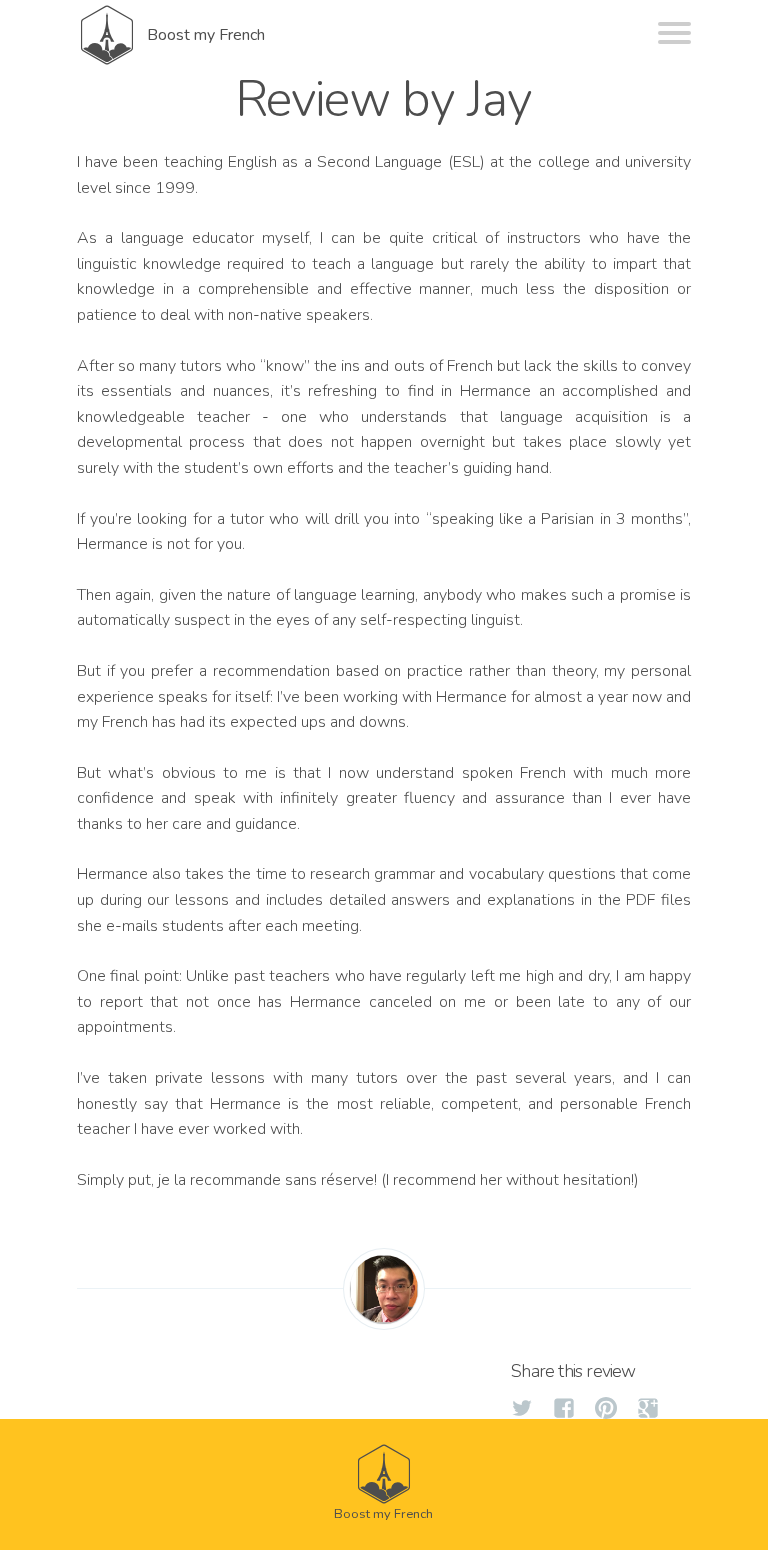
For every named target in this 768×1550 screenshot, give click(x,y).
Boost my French (206, 35)
